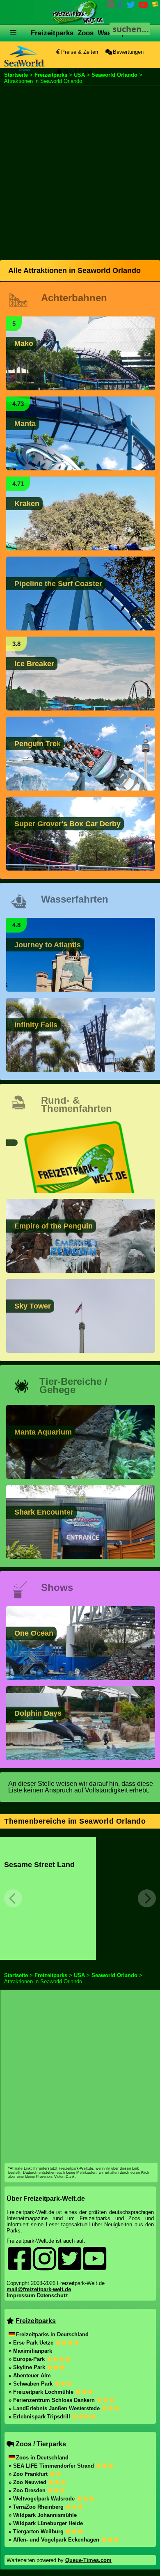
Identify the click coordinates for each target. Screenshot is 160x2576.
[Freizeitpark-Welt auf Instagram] (110, 6)
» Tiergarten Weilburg (37, 2531)
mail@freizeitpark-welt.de (39, 2289)
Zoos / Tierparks (41, 2444)
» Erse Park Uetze (32, 2343)
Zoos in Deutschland (42, 2458)
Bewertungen (127, 52)
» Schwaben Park (31, 2384)
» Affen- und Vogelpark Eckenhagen (55, 2540)
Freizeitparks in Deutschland (52, 2334)
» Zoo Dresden (28, 2490)
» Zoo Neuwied (28, 2482)
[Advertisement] (80, 172)
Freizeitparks (52, 33)
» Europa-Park (27, 2359)
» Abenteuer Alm (30, 2375)
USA (79, 1975)
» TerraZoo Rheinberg (37, 2507)
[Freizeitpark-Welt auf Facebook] (120, 6)
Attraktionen (77, 72)
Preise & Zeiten (79, 52)
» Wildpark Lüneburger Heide (46, 2523)
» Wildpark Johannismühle (43, 2515)
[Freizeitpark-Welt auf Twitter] (131, 6)
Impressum (21, 2295)
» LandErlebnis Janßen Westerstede (55, 2408)
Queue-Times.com (88, 2560)
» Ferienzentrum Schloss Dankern (53, 2400)
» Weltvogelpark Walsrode (42, 2499)
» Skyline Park (28, 2367)
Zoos (86, 33)
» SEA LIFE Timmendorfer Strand (52, 2466)
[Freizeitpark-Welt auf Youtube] (143, 6)
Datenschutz (53, 2295)
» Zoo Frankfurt (29, 2474)
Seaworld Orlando (114, 75)
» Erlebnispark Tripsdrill (40, 2417)
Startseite (16, 75)
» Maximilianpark (30, 2351)
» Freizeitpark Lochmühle (42, 2392)
